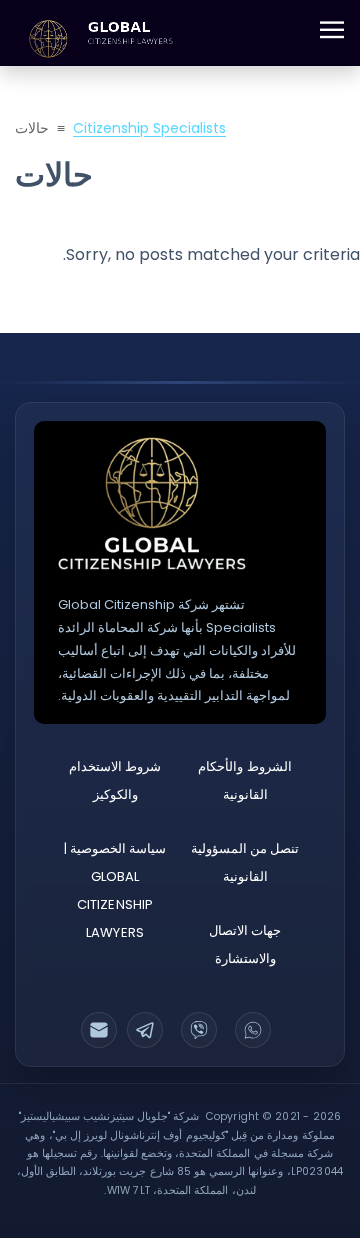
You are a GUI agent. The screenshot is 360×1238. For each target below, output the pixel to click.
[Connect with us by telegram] (145, 1030)
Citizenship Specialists (149, 128)
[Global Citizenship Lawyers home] (152, 503)
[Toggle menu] (332, 30)
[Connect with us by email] (99, 1030)
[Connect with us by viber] (199, 1030)
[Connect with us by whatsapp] (253, 1030)
